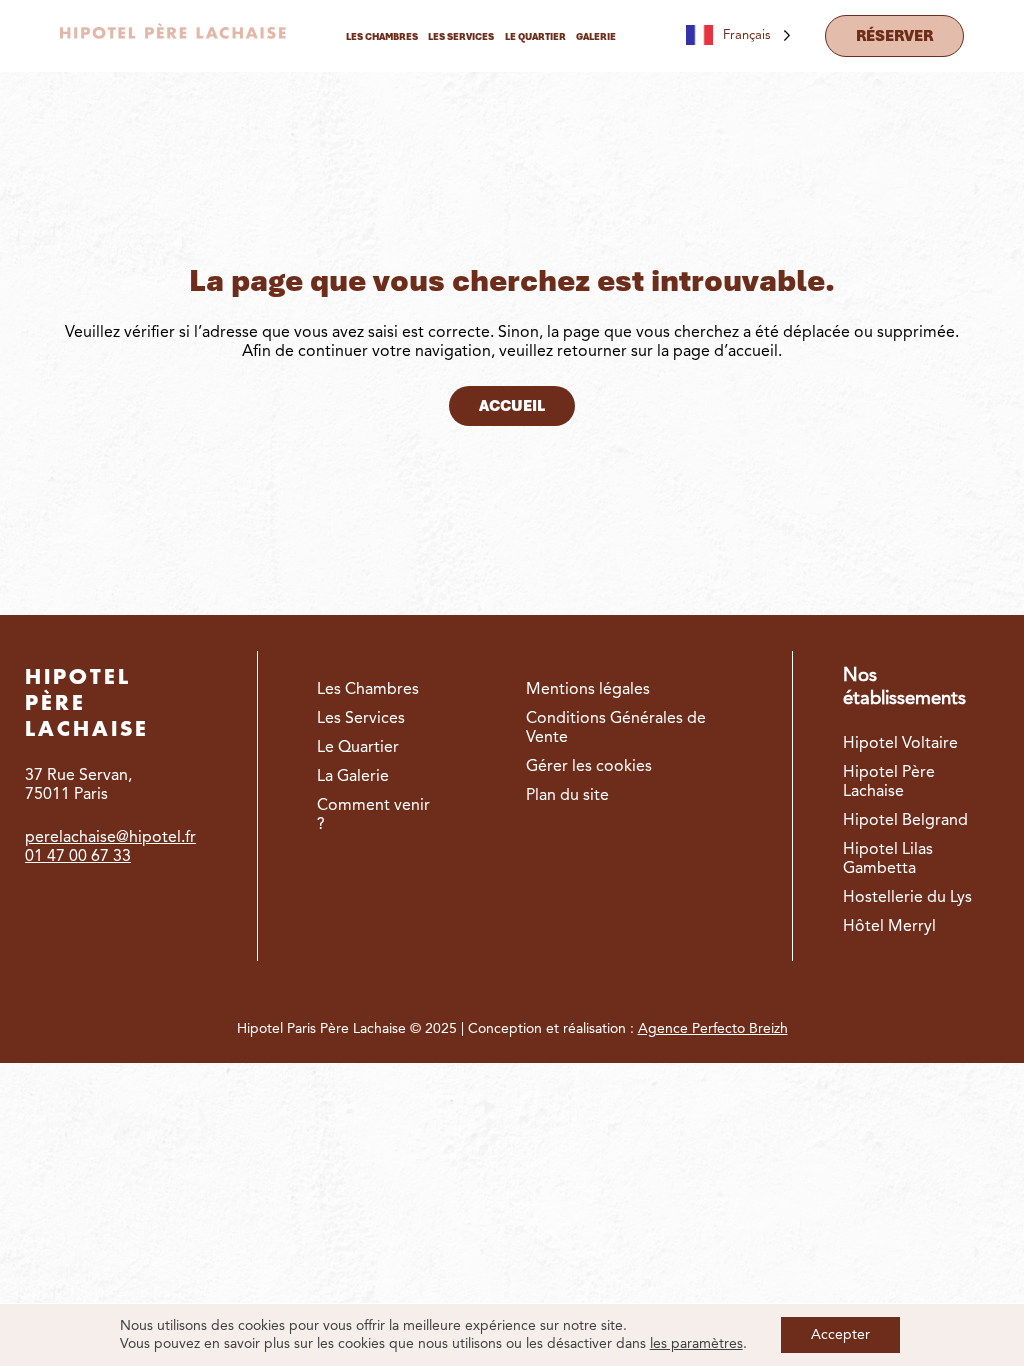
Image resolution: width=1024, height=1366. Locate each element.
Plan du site (567, 796)
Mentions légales (588, 690)
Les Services (361, 719)
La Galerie (353, 777)
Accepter (840, 1335)
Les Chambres (368, 690)
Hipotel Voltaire (900, 744)
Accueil (512, 406)
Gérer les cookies (589, 767)
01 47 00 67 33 (78, 857)
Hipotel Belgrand (905, 821)
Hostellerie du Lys (907, 898)
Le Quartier (358, 748)
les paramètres (696, 1344)
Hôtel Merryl (889, 927)
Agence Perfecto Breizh (713, 1029)
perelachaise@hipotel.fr (110, 838)
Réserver (894, 36)
